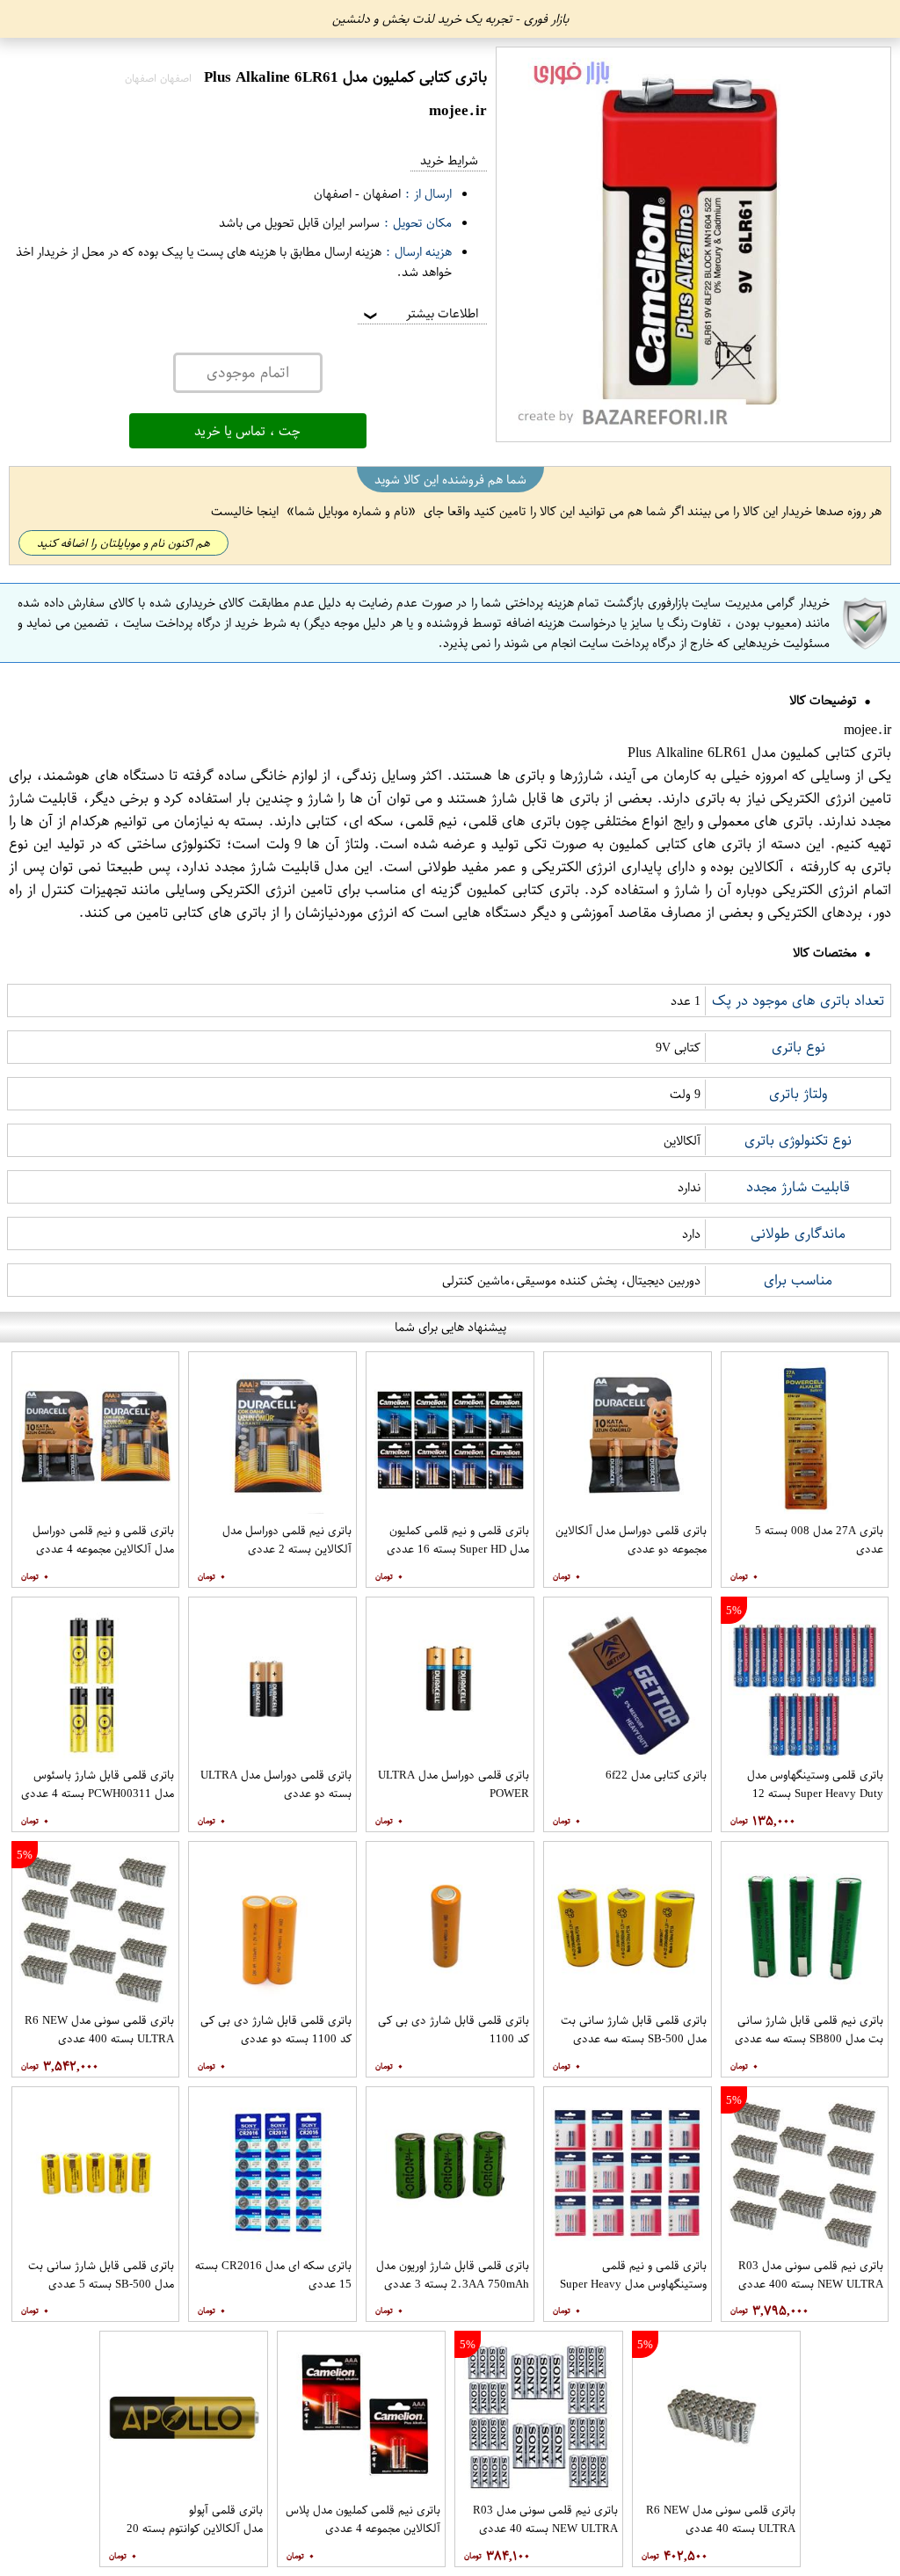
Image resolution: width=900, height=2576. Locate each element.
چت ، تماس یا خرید (247, 431)
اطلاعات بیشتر (419, 313)
